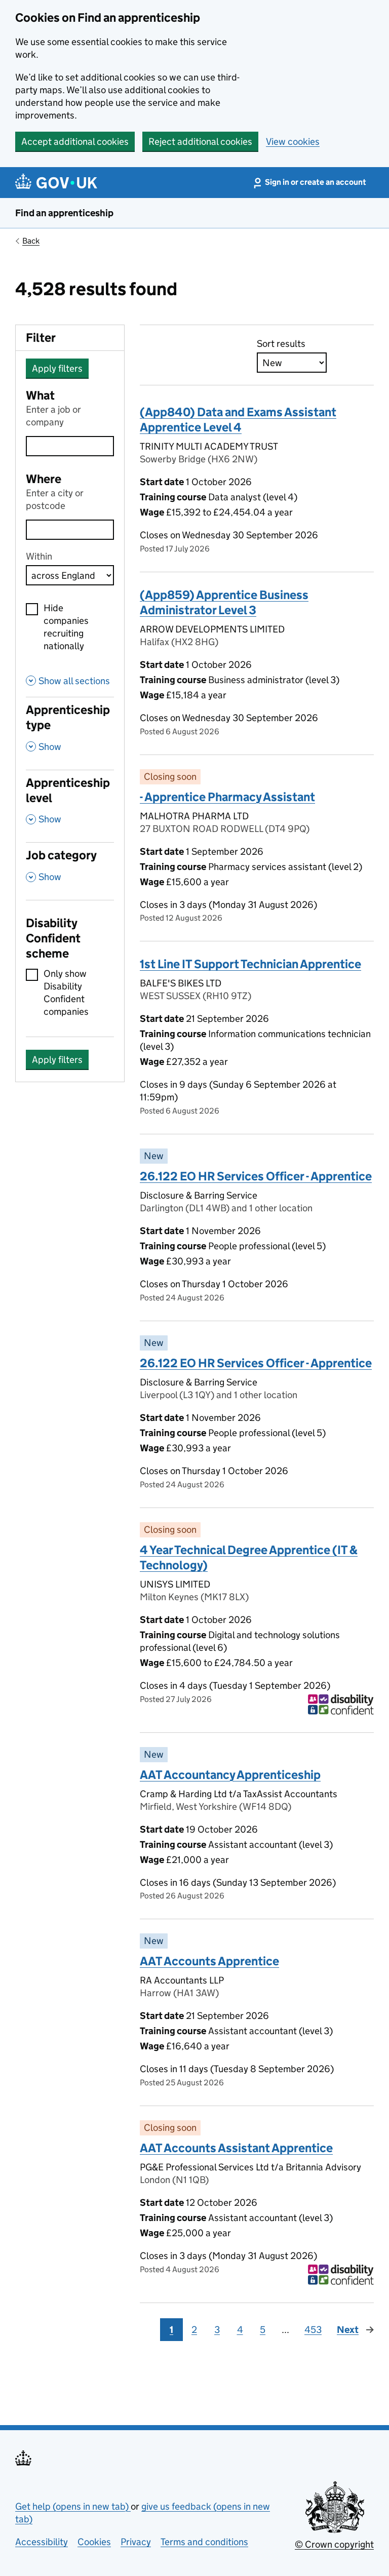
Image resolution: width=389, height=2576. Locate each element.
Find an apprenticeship (64, 213)
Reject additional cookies (200, 142)
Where (44, 479)
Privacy (136, 2542)
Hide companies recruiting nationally (66, 627)
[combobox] (70, 530)
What (40, 395)
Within (39, 556)
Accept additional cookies (75, 142)
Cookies (94, 2542)
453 (313, 2330)
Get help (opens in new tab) (73, 2506)
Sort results (281, 344)
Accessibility (42, 2542)
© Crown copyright (334, 2544)
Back (31, 241)
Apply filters (57, 368)
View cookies (293, 142)
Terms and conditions (204, 2542)
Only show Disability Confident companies (66, 993)
